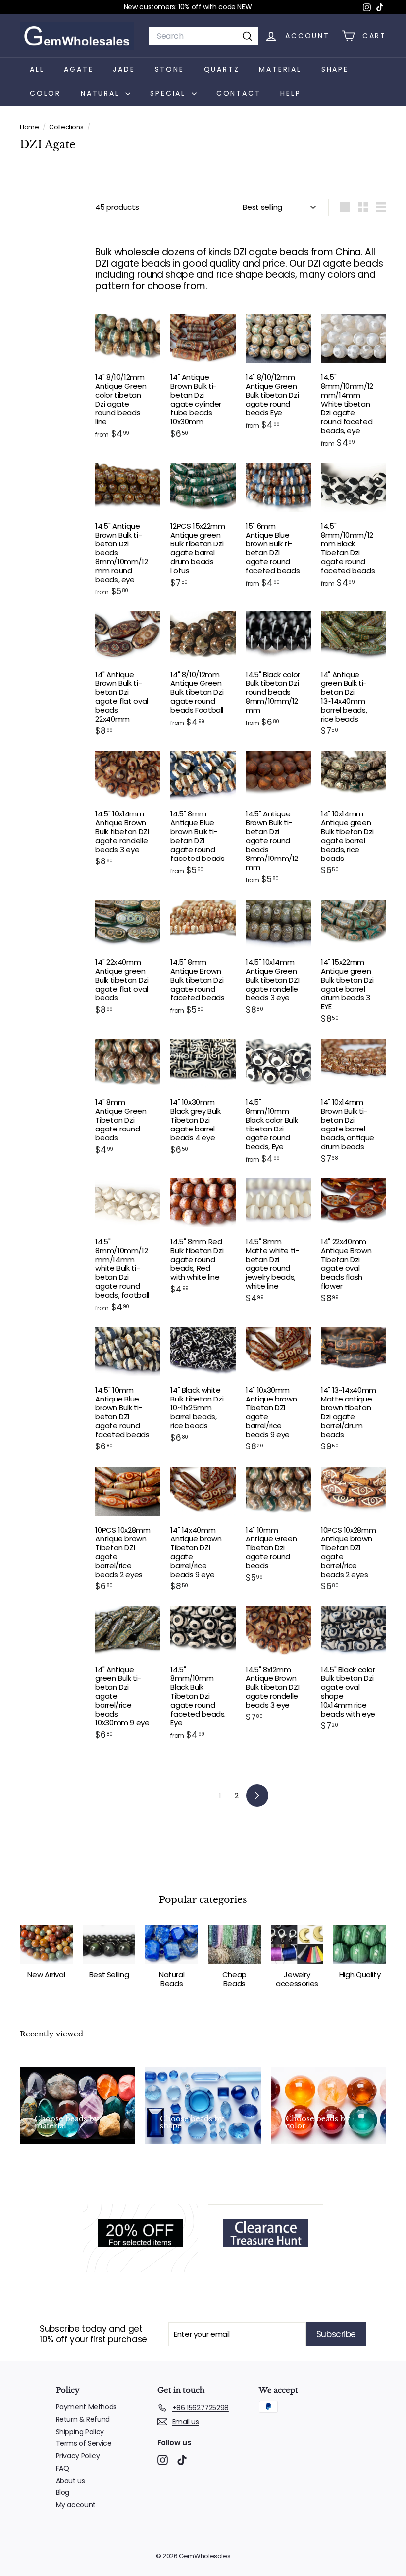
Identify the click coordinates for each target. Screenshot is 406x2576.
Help (290, 93)
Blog (63, 2492)
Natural (102, 93)
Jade (124, 69)
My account (76, 2505)
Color (45, 93)
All (37, 69)
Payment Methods (86, 2407)
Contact (239, 93)
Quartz (222, 69)
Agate (78, 69)
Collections (67, 127)
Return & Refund (83, 2419)
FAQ (63, 2468)
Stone (170, 69)
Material (280, 69)
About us (71, 2481)
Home (30, 127)
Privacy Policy (78, 2456)
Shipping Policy (80, 2432)
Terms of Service (84, 2443)
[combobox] (203, 36)
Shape (335, 69)
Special (169, 93)
